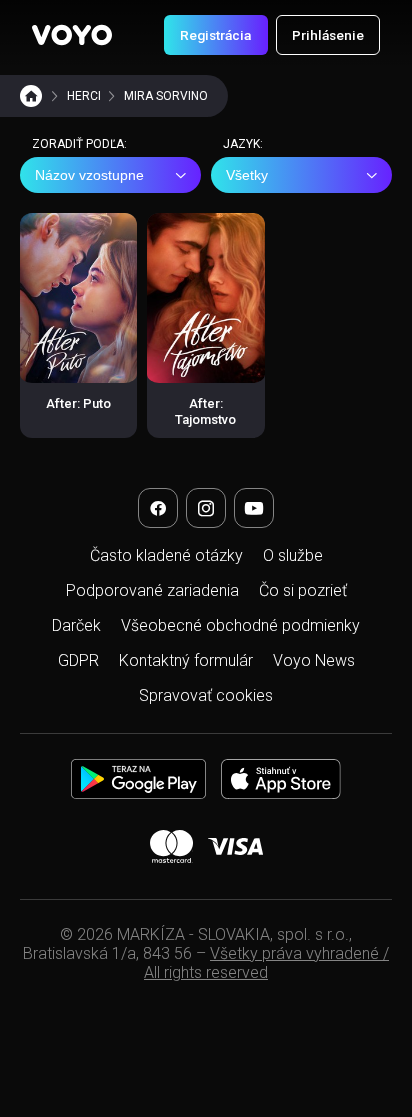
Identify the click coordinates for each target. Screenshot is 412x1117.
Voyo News (314, 660)
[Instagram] (206, 508)
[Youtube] (254, 508)
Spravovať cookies (206, 695)
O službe (293, 555)
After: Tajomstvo (205, 411)
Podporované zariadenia (152, 590)
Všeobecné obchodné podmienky (240, 625)
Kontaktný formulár (186, 660)
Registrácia (215, 35)
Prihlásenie (328, 35)
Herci (84, 96)
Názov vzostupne (89, 175)
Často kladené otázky (166, 555)
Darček (76, 625)
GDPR (78, 660)
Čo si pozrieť (303, 590)
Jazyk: (243, 144)
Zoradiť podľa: (79, 144)
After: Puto (78, 403)
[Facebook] (158, 508)
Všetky (247, 175)
